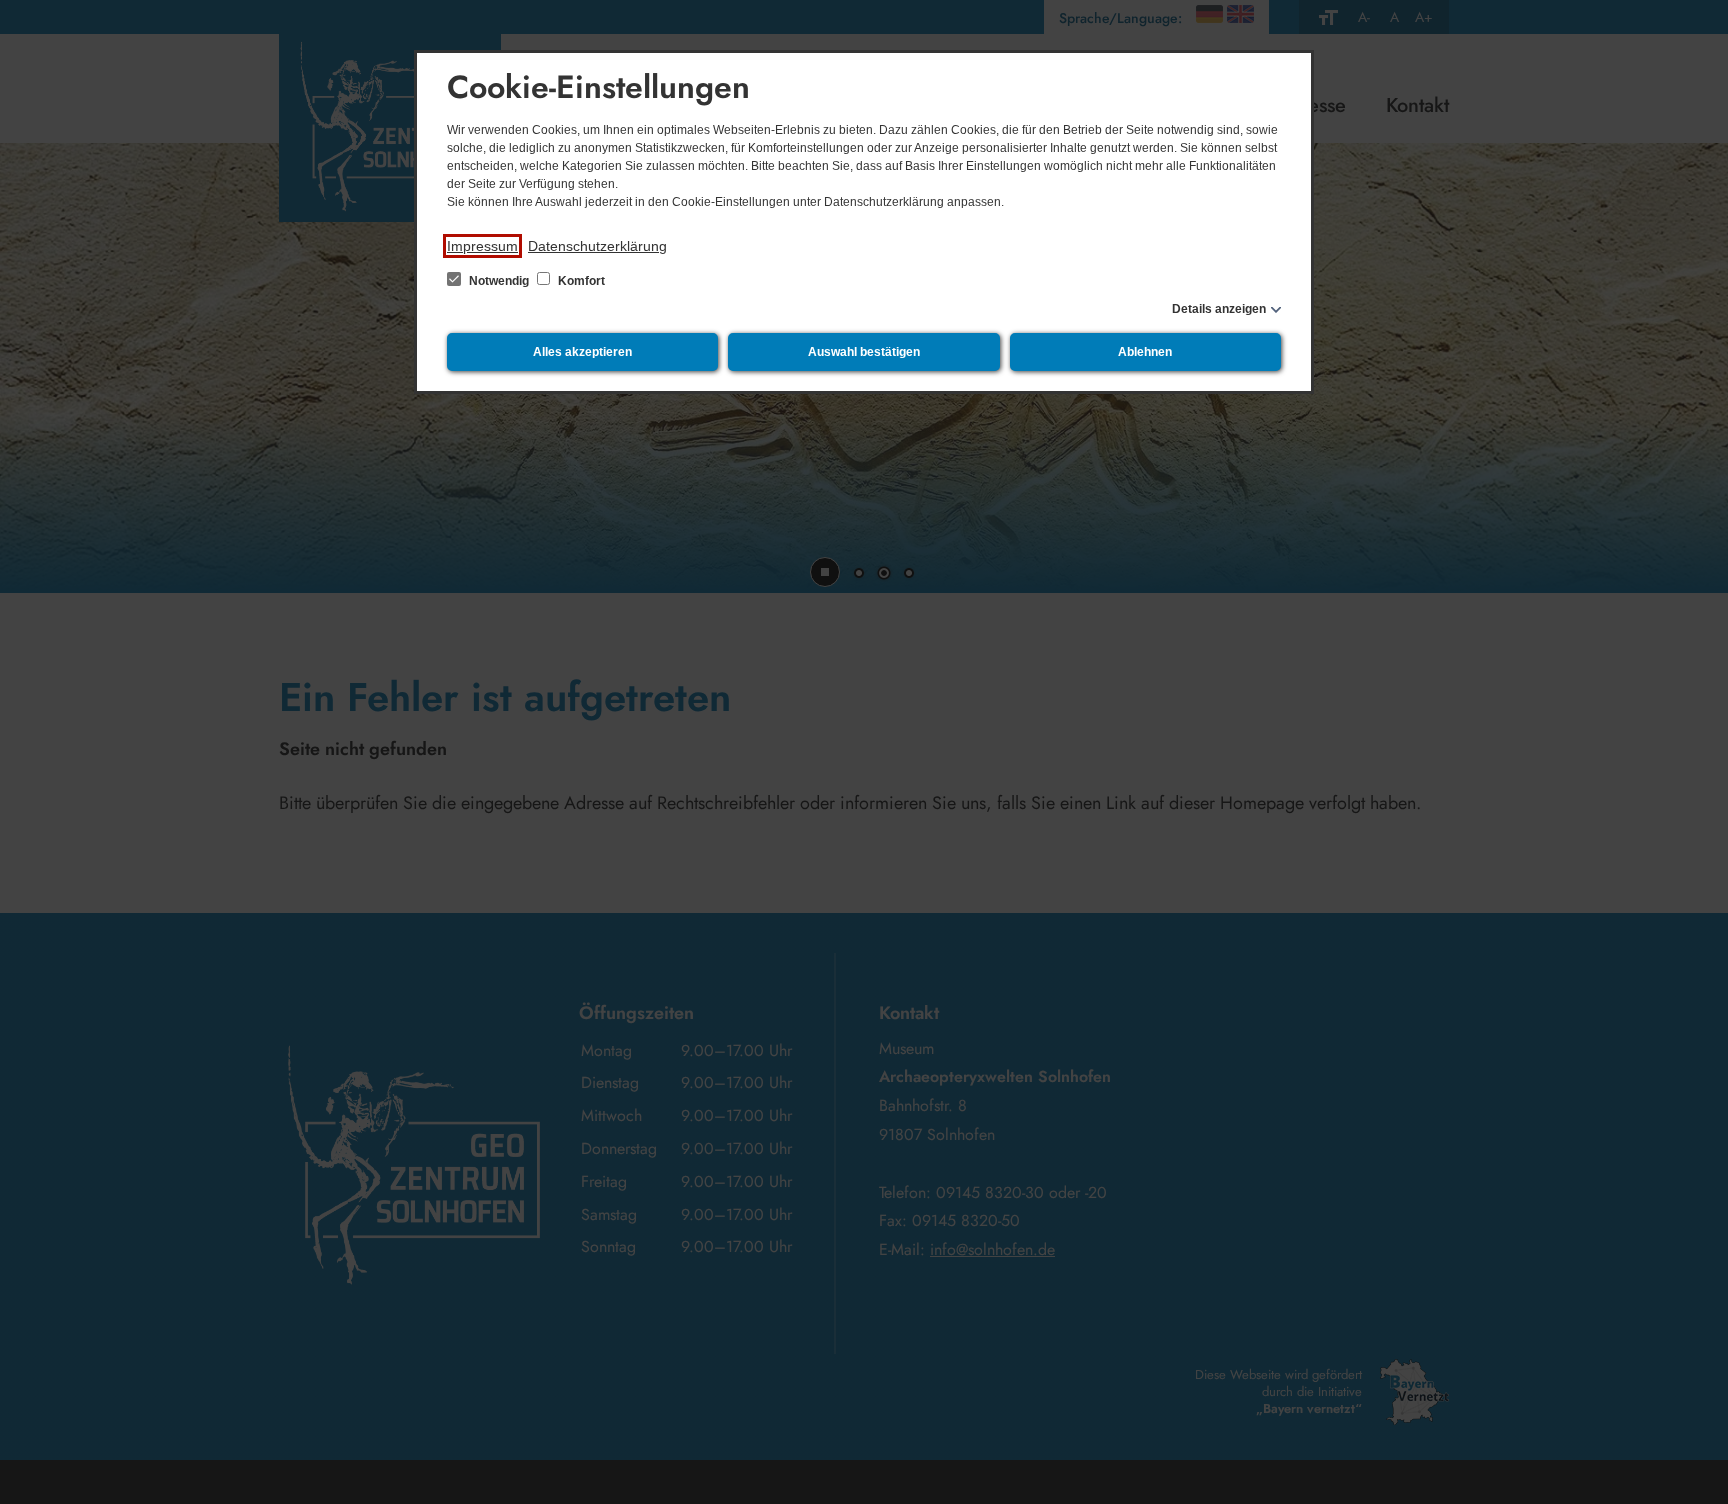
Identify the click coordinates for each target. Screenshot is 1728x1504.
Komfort (580, 281)
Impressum (482, 246)
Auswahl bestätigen (864, 352)
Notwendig (499, 281)
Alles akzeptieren (582, 352)
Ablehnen (1145, 352)
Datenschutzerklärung (597, 246)
